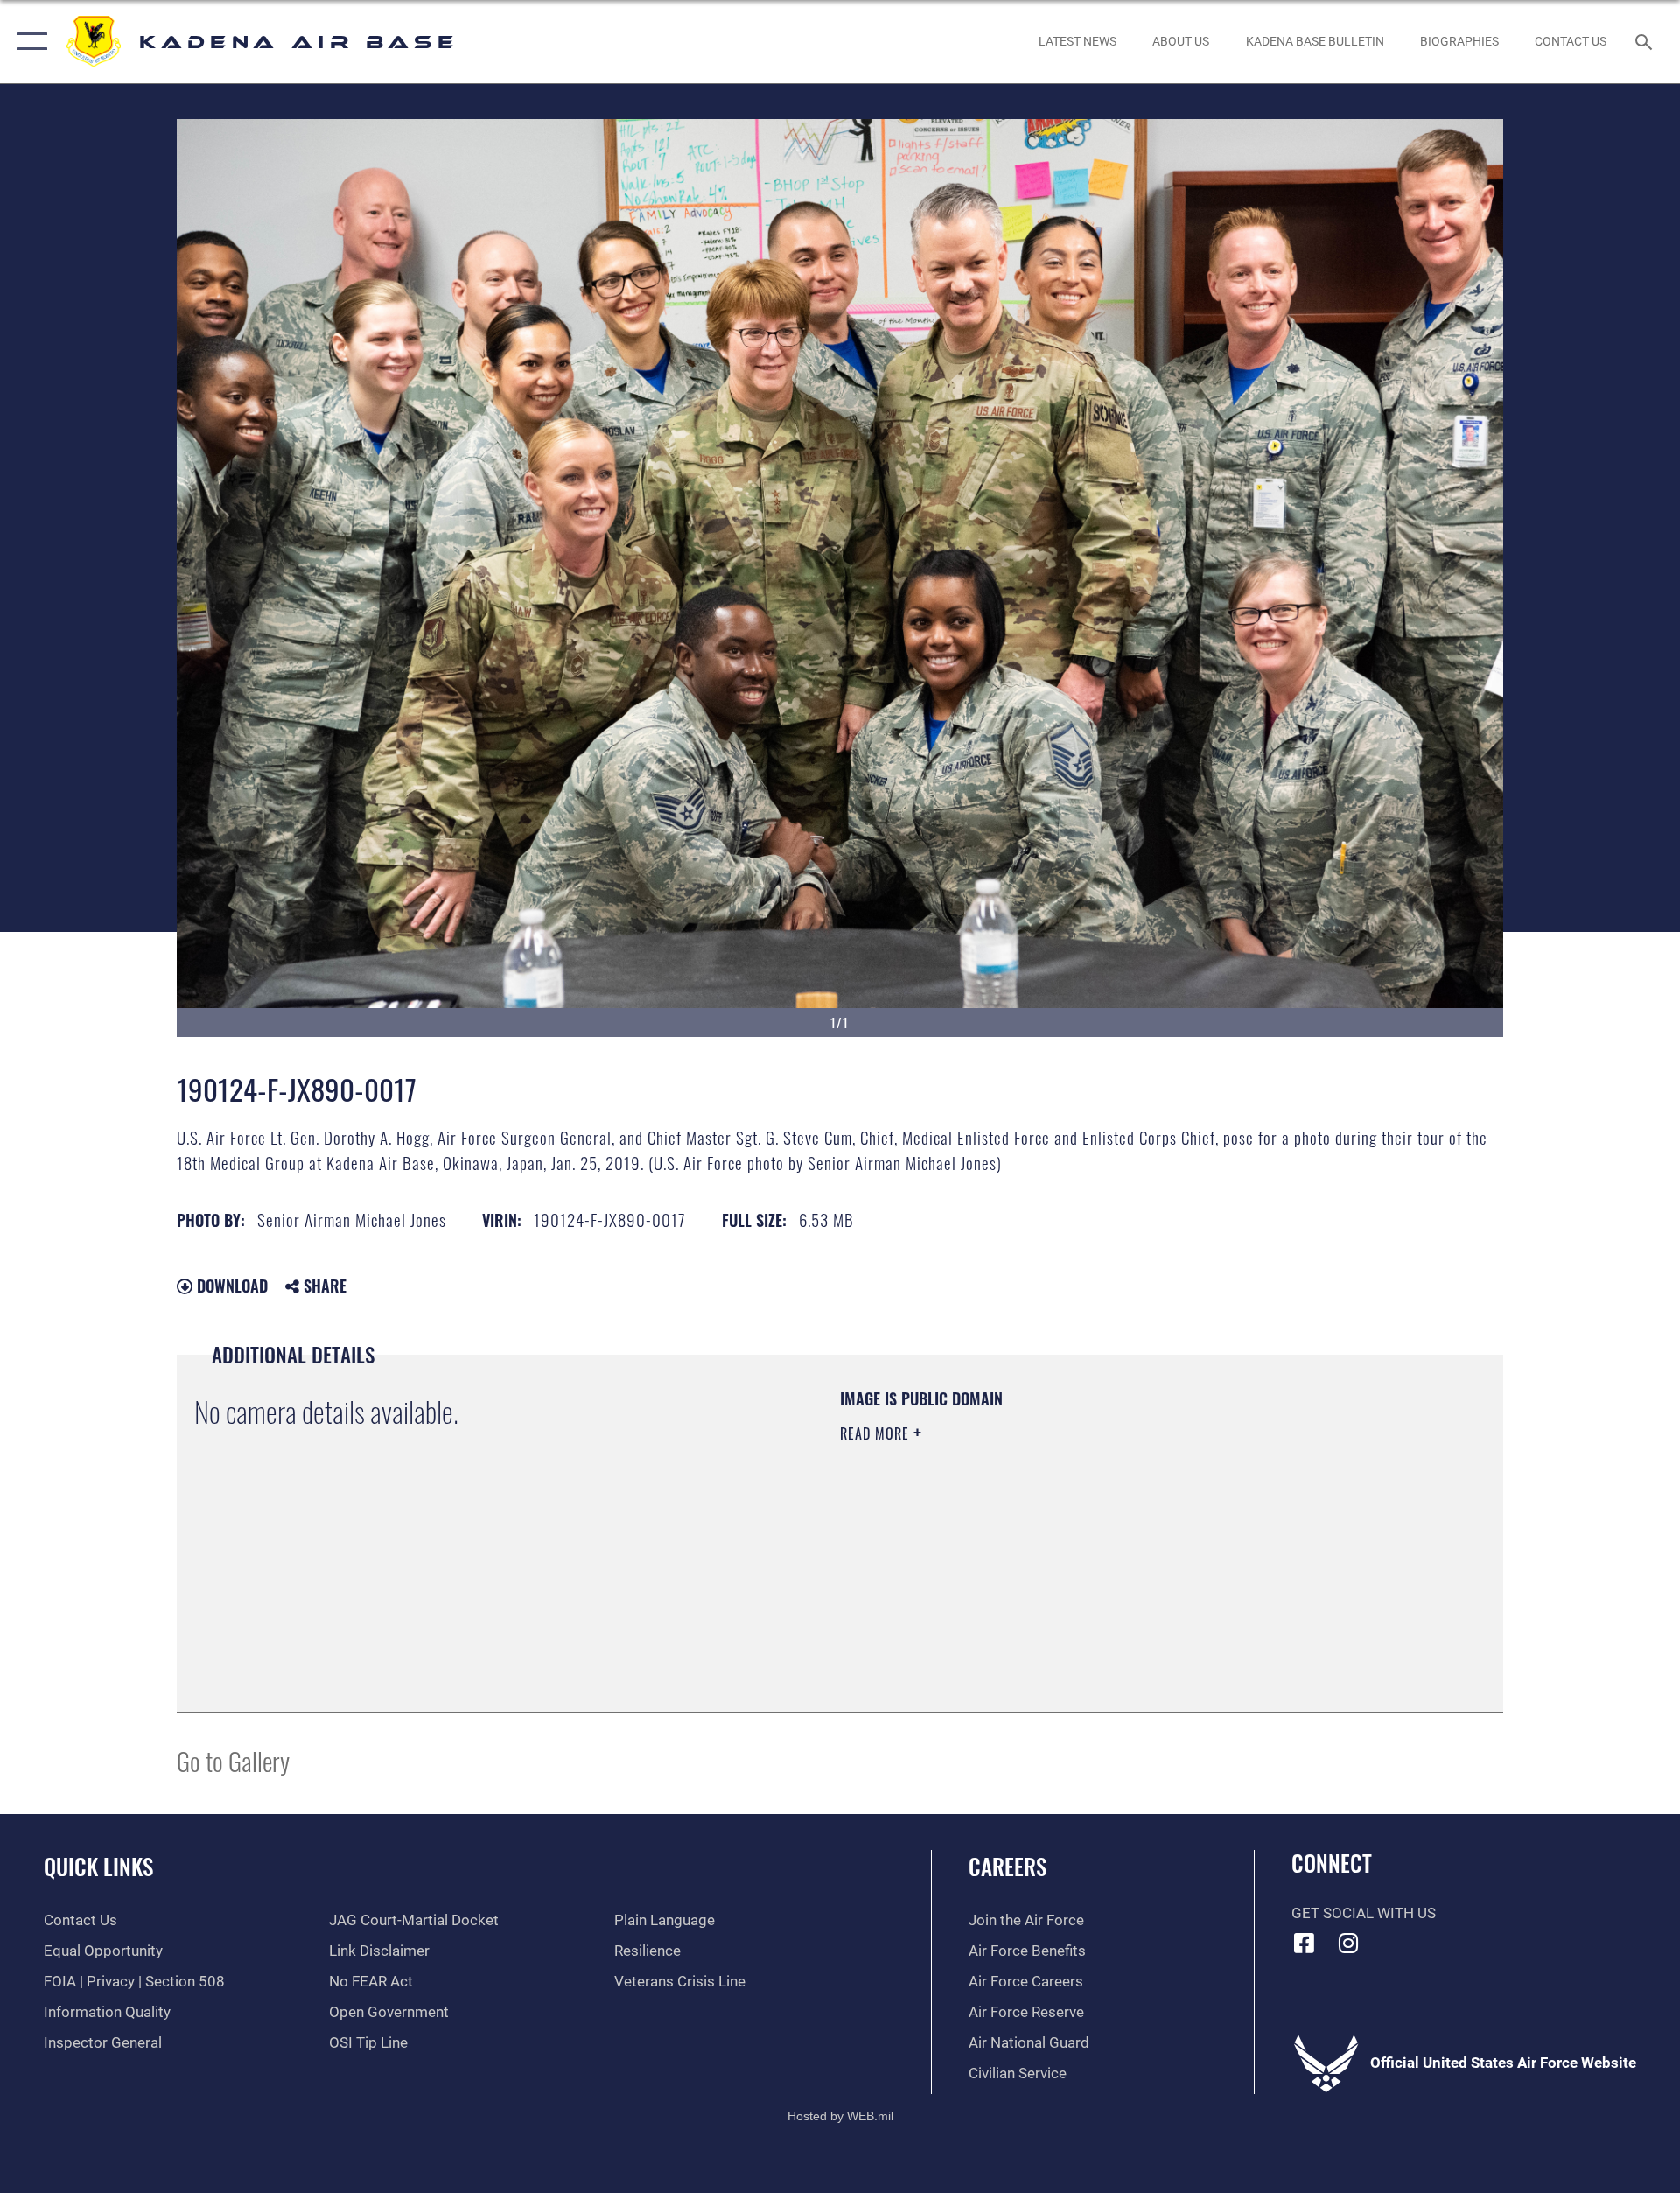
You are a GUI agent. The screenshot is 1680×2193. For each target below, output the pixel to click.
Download (230, 1286)
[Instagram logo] (1348, 1943)
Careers (1008, 1866)
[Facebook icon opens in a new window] (1305, 1943)
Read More (877, 1433)
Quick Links (98, 1866)
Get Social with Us (1364, 1913)
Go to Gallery (233, 1760)
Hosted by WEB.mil (840, 2116)
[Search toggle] (1645, 42)
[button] (28, 42)
